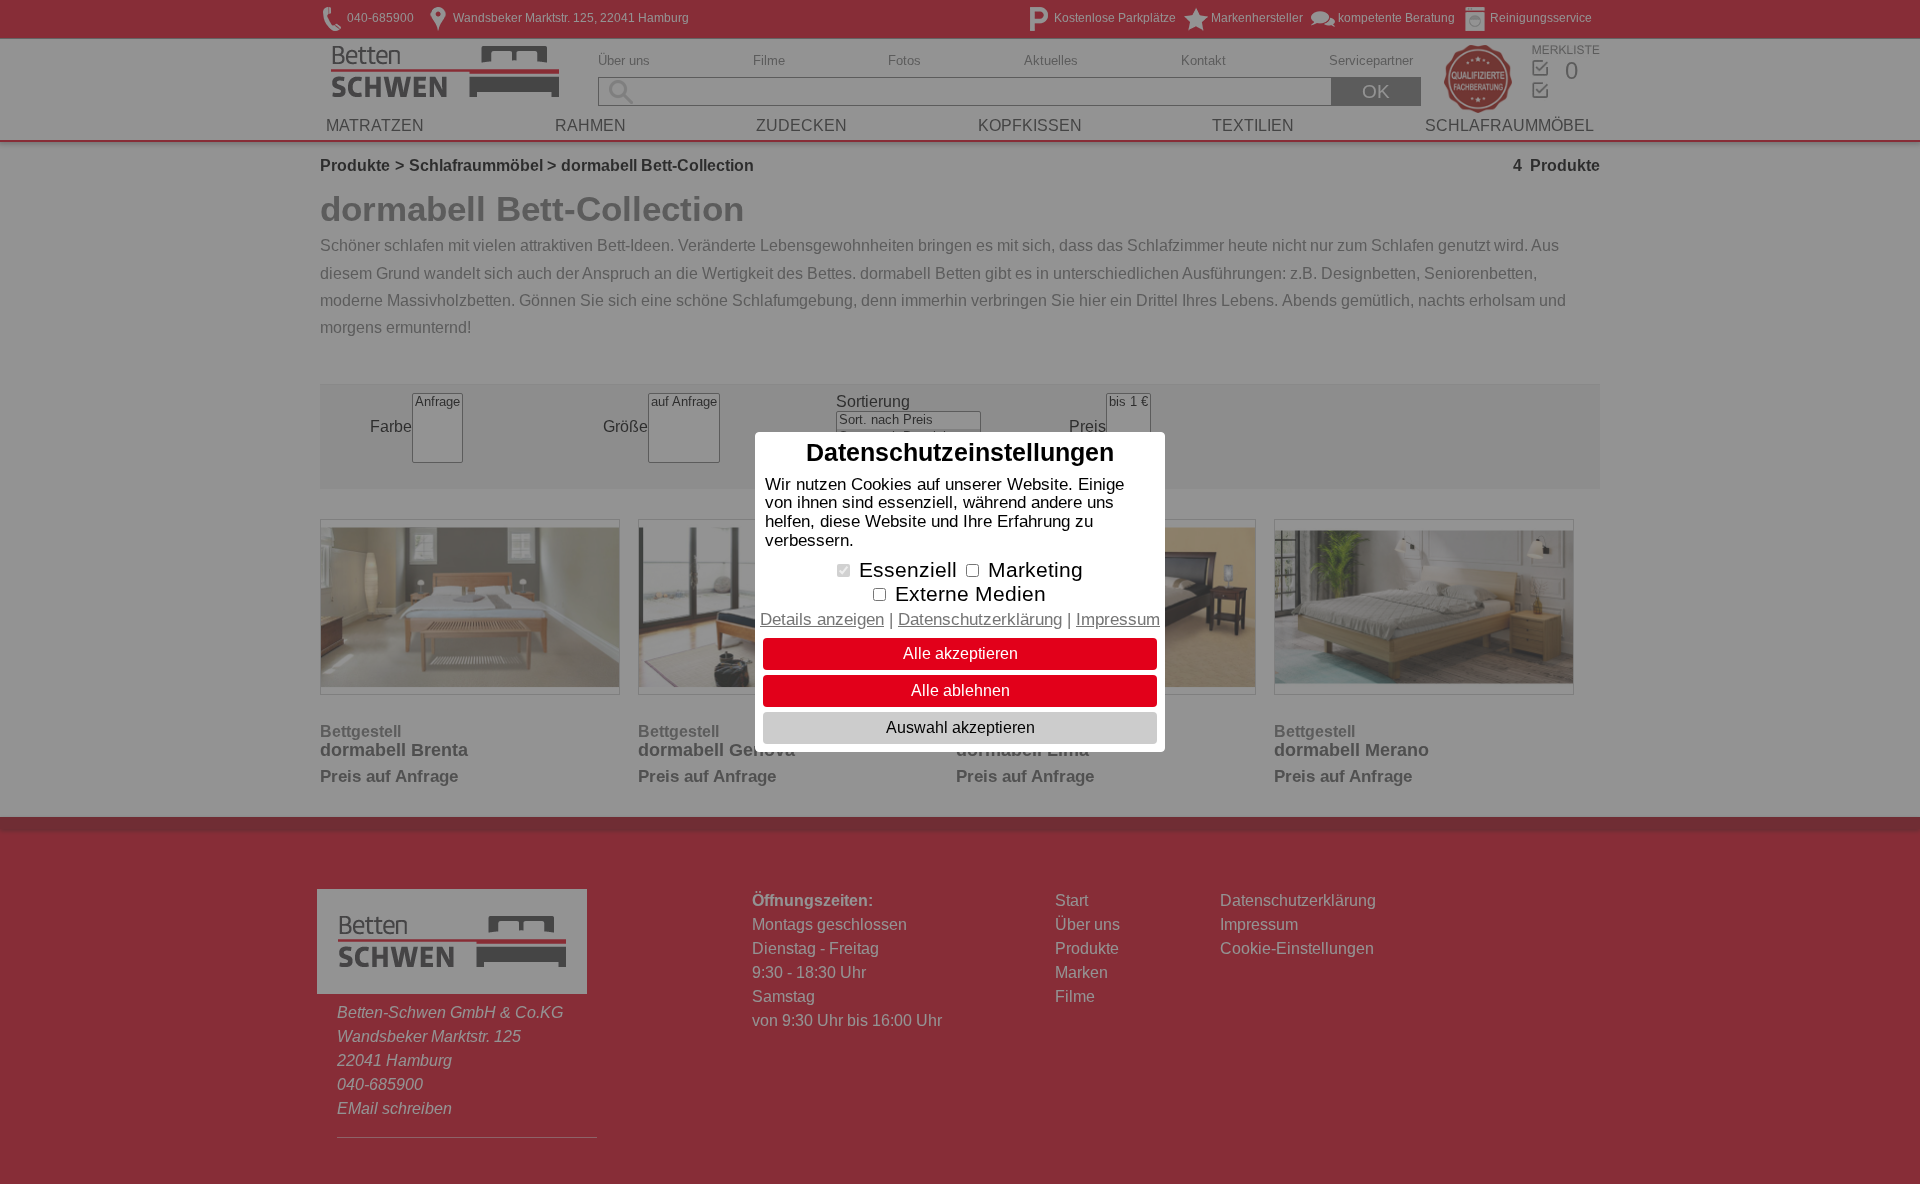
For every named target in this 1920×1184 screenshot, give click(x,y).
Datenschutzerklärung (980, 619)
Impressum (1118, 619)
